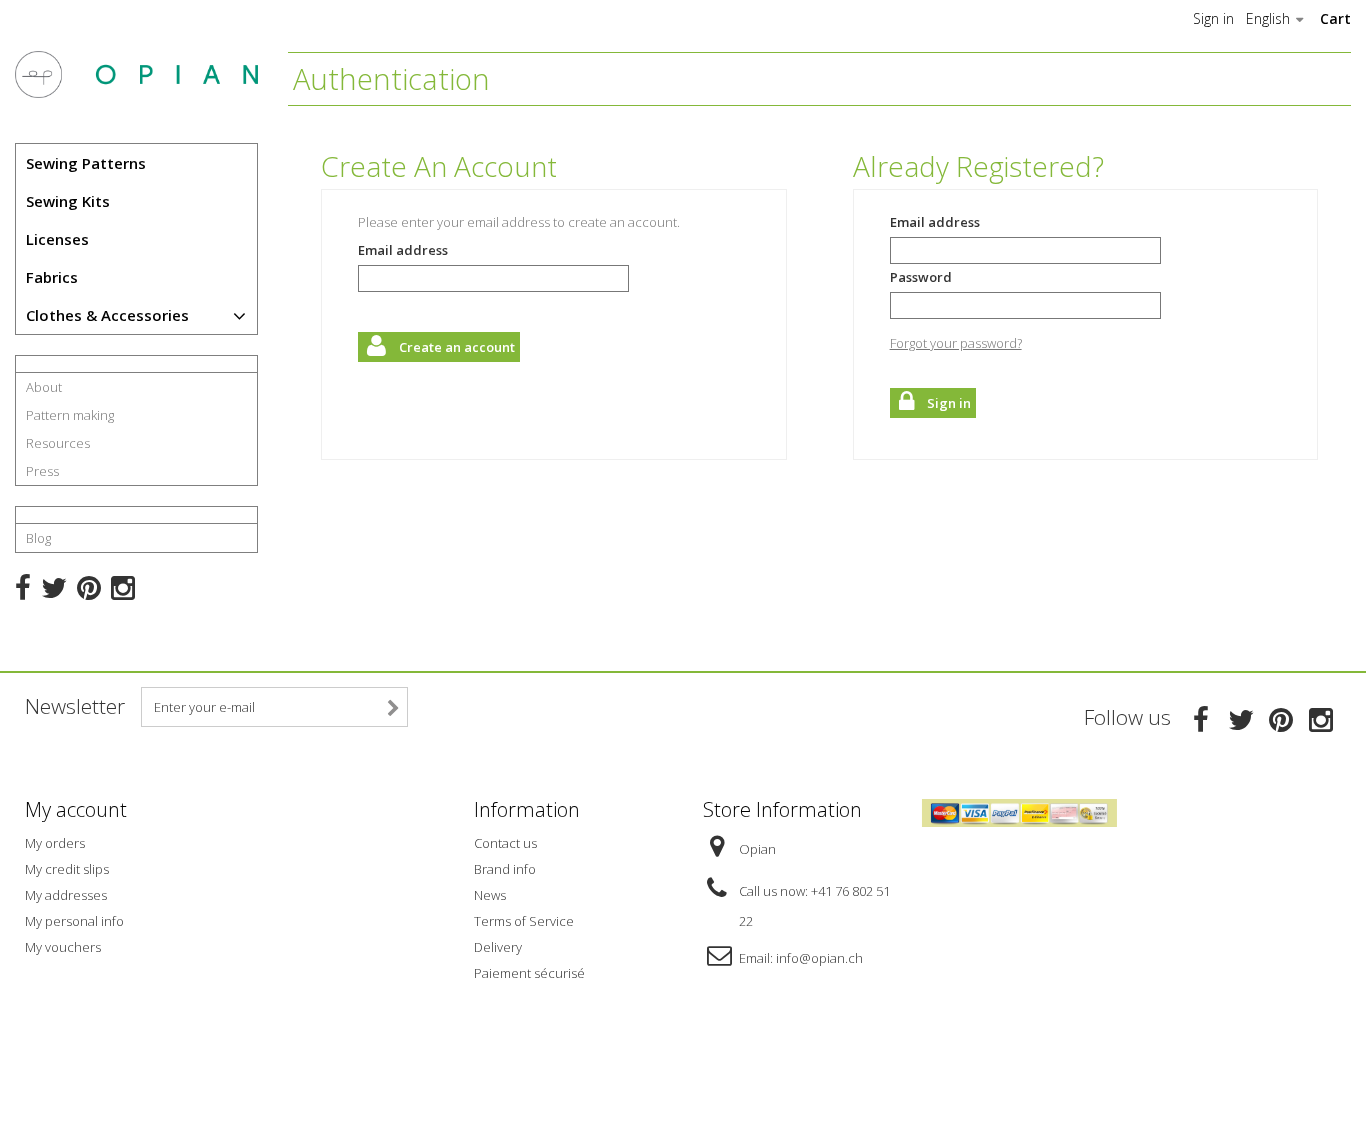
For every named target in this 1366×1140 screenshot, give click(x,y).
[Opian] (136, 74)
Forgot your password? (956, 343)
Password (921, 277)
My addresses (66, 895)
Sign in (1213, 19)
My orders (55, 843)
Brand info (505, 869)
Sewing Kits (68, 201)
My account (76, 809)
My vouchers (63, 947)
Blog (38, 538)
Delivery (498, 947)
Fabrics (52, 277)
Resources (58, 443)
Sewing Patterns (86, 163)
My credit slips (67, 869)
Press (42, 471)
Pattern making (70, 415)
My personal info (74, 921)
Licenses (57, 239)
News (490, 895)
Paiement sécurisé (529, 973)
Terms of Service (524, 921)
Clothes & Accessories (107, 315)
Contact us (505, 843)
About (44, 387)
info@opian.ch (819, 958)
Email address (403, 250)
